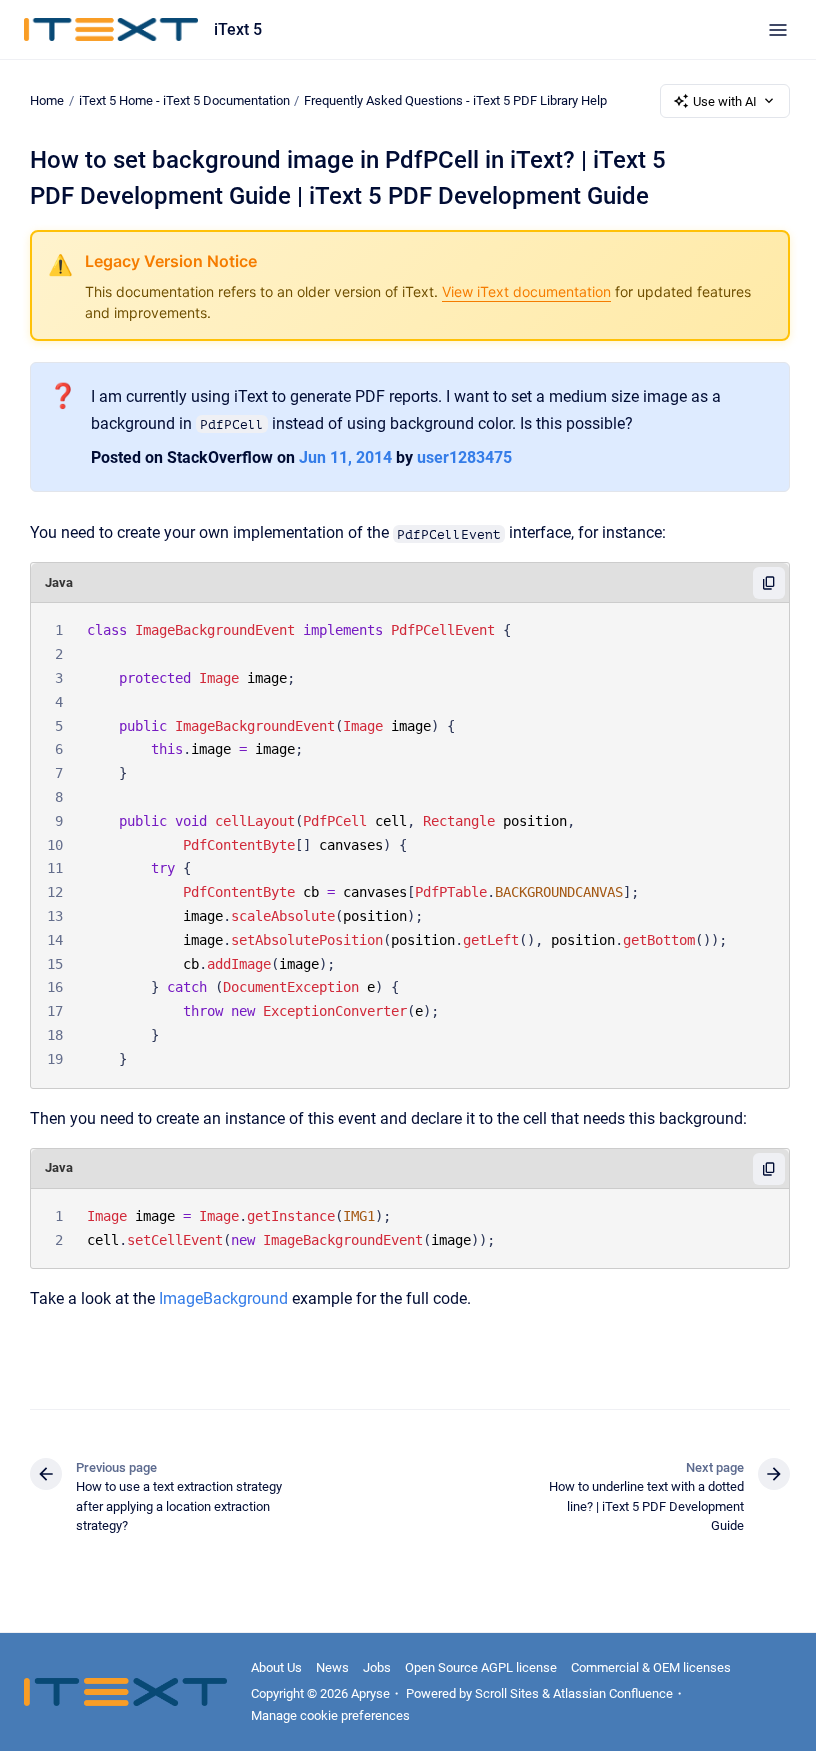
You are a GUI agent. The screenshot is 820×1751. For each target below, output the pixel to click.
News (332, 1667)
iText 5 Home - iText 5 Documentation (184, 100)
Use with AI (725, 101)
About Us (276, 1667)
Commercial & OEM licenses (651, 1667)
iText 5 (238, 29)
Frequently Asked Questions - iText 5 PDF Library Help (455, 100)
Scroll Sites (507, 1693)
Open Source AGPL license (481, 1667)
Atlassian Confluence (613, 1693)
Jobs (377, 1667)
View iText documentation (526, 291)
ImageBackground (223, 1298)
